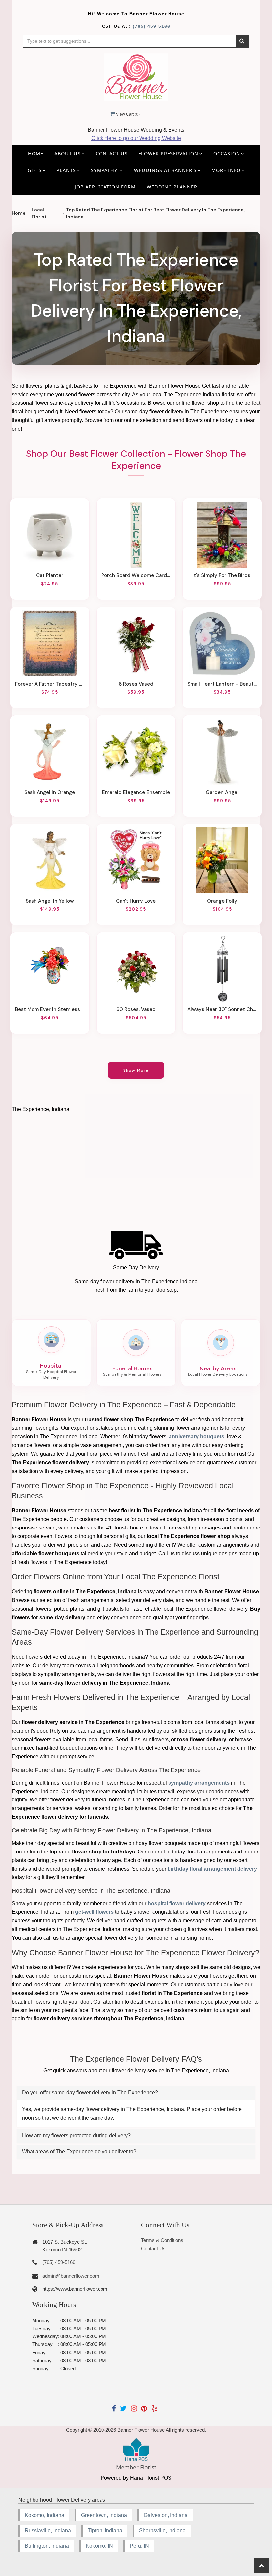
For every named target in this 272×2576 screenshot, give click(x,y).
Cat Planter (50, 575)
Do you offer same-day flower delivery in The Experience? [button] (90, 2093)
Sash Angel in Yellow (50, 901)
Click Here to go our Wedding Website (136, 138)
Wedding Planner (172, 187)
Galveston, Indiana (166, 2515)
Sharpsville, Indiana (162, 2530)
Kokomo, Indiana (44, 2515)
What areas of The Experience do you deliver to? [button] (79, 2151)
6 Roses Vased (136, 684)
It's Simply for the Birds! (222, 575)
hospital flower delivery (177, 1903)
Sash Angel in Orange (50, 792)
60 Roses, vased (136, 1009)
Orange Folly (222, 901)
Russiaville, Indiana (48, 2530)
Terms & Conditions (162, 2240)
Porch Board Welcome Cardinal (136, 575)
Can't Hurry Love (136, 901)
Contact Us (112, 154)
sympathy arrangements (199, 1783)
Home (36, 154)
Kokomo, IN (99, 2546)
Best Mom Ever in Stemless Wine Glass (50, 1009)
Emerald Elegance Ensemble (136, 792)
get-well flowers (94, 1912)
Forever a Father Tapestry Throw (50, 684)
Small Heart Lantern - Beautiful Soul (222, 684)
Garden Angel (222, 792)
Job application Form (105, 187)
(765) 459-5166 (151, 26)
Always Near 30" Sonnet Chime (222, 1009)
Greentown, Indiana (104, 2515)
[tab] (136, 2093)
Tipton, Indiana (105, 2530)
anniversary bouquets (197, 1437)
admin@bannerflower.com (71, 2276)
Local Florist (39, 213)
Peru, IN (139, 2546)
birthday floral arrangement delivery (212, 1869)
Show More (136, 1070)
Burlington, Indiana (47, 2546)
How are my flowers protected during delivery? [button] (76, 2136)
